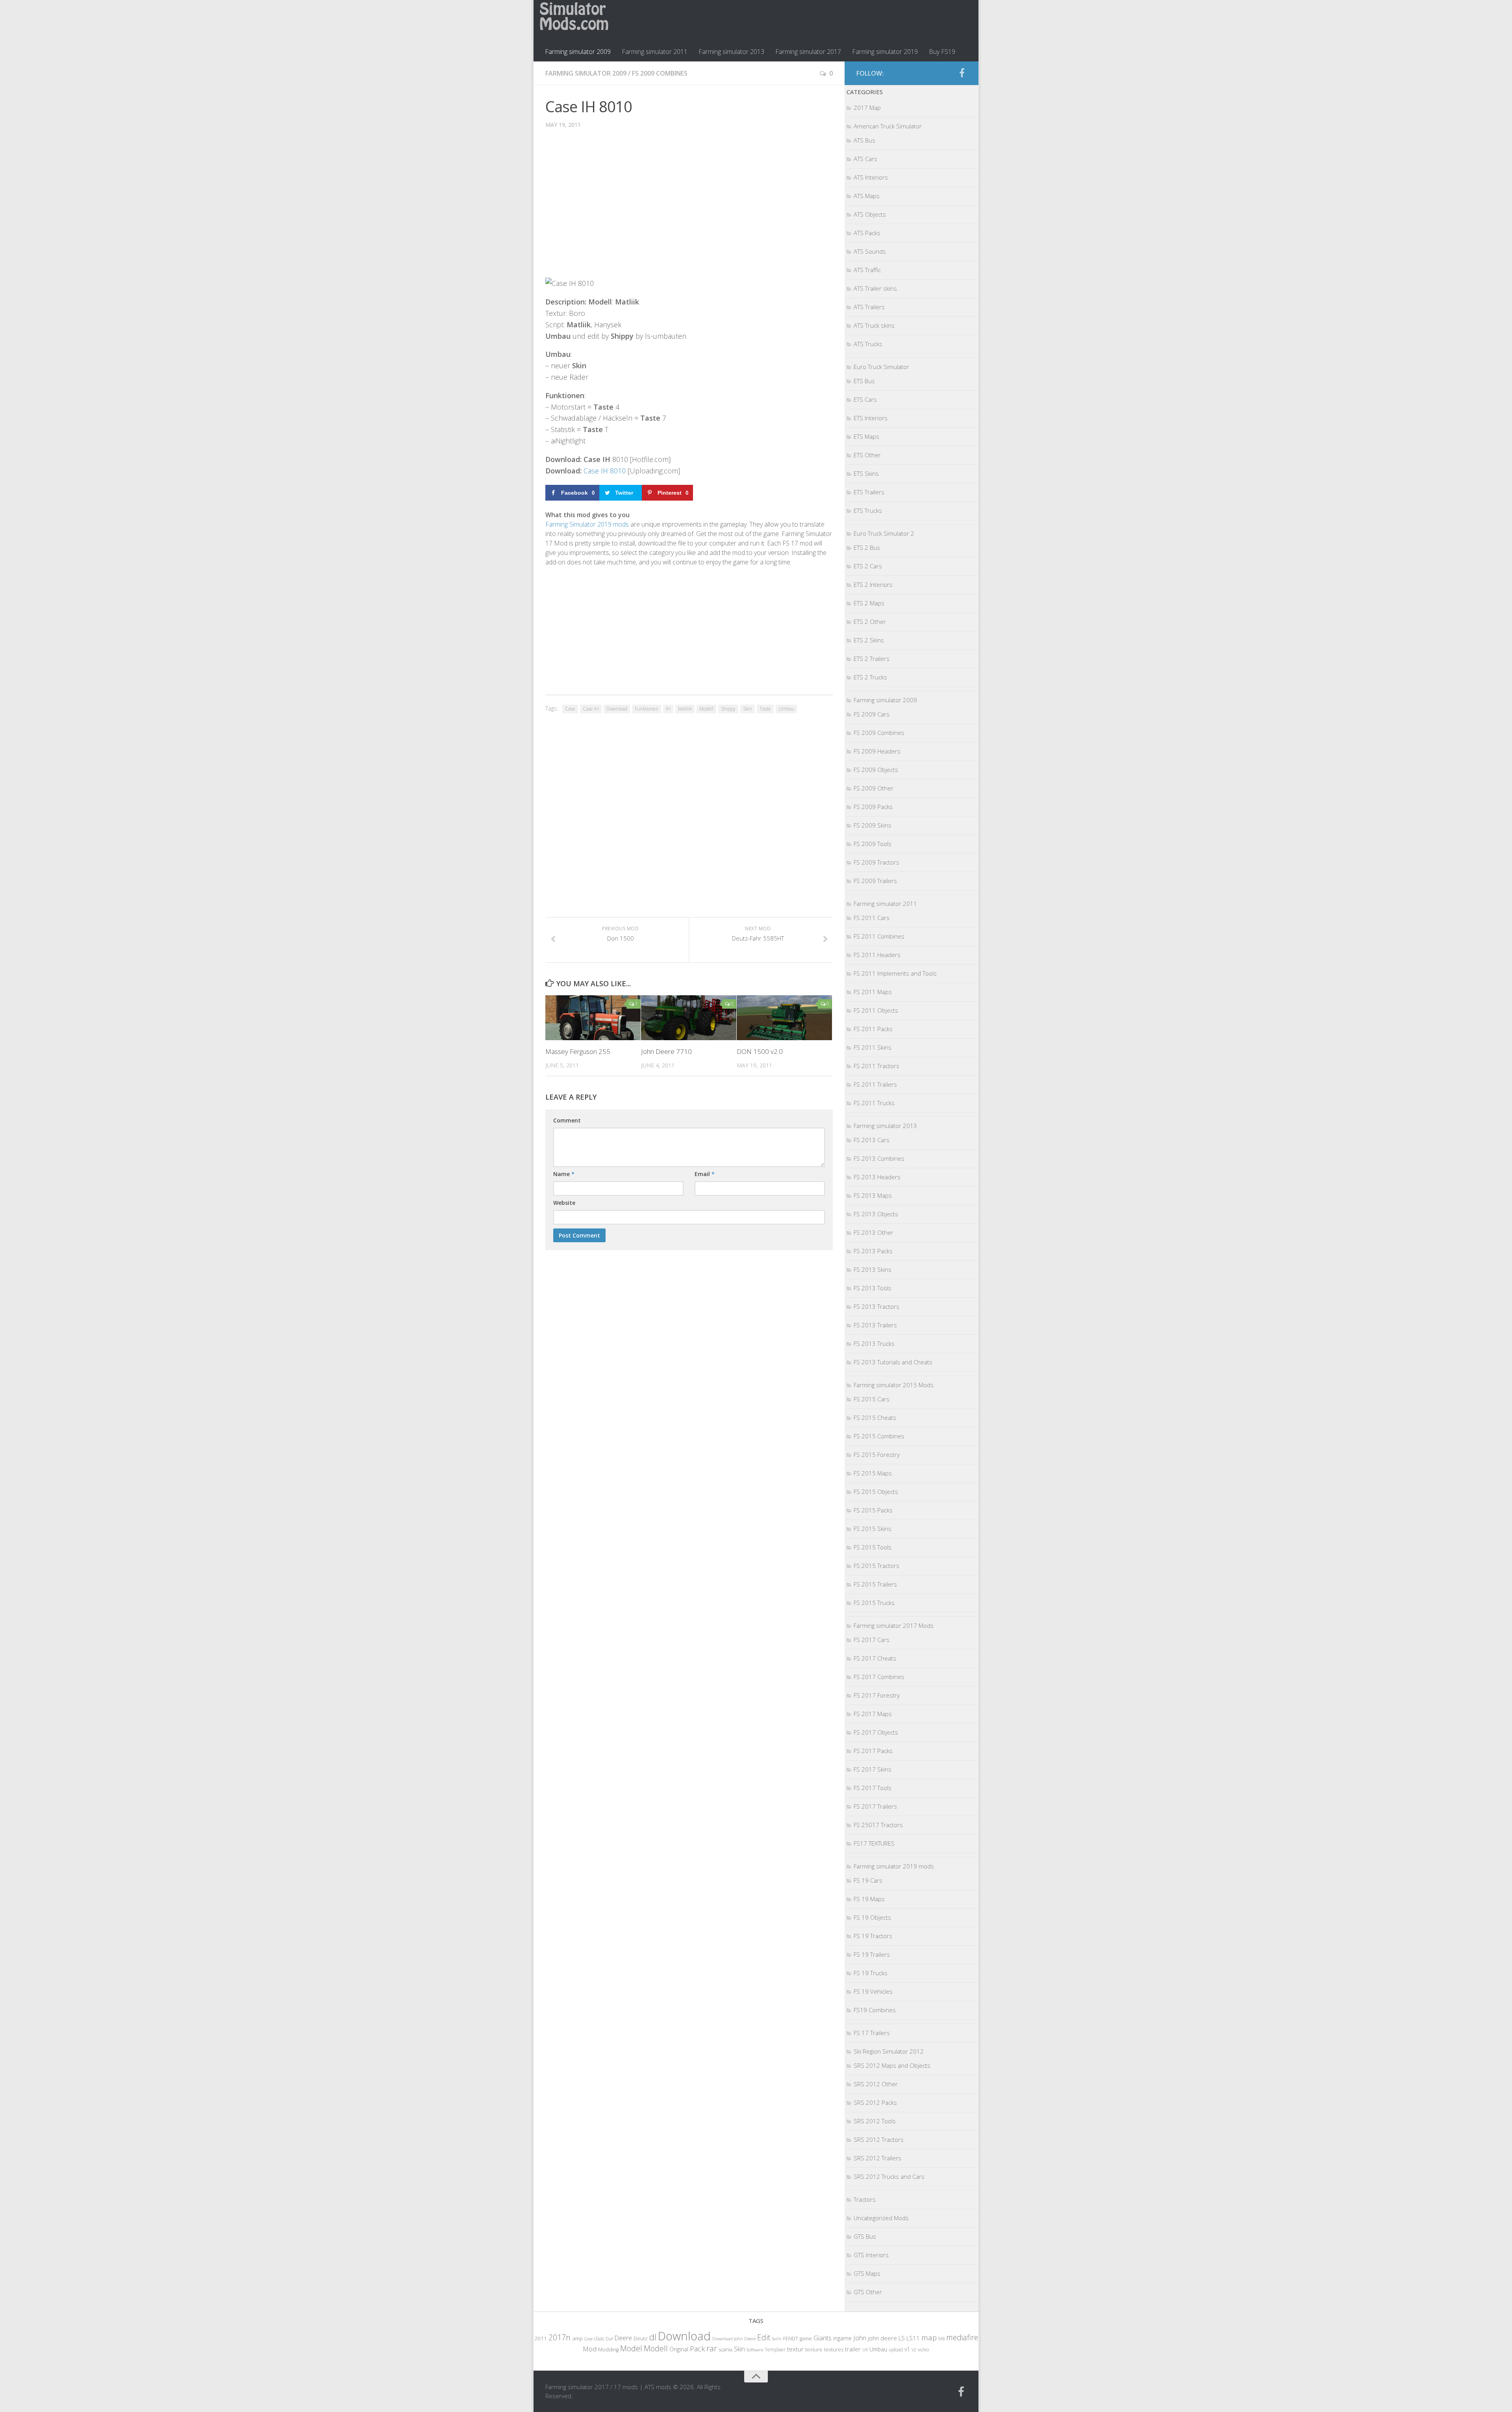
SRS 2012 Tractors (879, 2139)
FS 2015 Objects (876, 1492)
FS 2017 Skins (873, 1769)
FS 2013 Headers (877, 1177)
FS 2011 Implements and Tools (895, 973)
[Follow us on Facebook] (962, 73)
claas (599, 2338)
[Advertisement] (689, 209)
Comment (567, 1120)
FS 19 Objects (872, 1917)
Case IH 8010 (605, 471)
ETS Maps (866, 436)
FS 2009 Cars (872, 714)
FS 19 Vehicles (873, 1991)
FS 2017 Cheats (875, 1658)
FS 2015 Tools (873, 1547)
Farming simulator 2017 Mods (894, 1625)
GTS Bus (865, 2236)
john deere (882, 2338)
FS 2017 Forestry (877, 1695)
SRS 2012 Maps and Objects (892, 2065)
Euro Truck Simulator (881, 367)
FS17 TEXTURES (874, 1843)
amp (577, 2338)
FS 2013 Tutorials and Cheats (893, 1362)
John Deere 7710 (666, 1051)
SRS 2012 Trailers (877, 2158)
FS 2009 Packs (873, 807)
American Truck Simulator (888, 126)
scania (725, 2350)
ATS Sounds (870, 251)
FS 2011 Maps (873, 992)
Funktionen (647, 709)
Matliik (685, 709)
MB (941, 2339)
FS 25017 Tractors (878, 1825)
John (860, 2338)
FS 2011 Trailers (875, 1084)
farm (777, 2339)
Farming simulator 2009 (578, 52)
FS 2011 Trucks (874, 1103)
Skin (748, 709)
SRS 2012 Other (876, 2084)
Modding (608, 2350)
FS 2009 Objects (876, 770)
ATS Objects (870, 214)
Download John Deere (734, 2339)
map (929, 2337)
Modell (706, 709)
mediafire (962, 2337)
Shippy (728, 709)
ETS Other (867, 455)
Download (617, 709)
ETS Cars (865, 399)
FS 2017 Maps (873, 1714)
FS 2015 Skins (873, 1529)
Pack (697, 2349)
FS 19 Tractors (873, 1936)
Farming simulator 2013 (731, 52)
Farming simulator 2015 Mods (894, 1385)
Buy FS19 (942, 52)
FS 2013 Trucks (874, 1343)
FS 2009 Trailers (875, 881)
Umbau (786, 709)
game (806, 2339)
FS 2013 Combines (879, 1158)
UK (865, 2350)
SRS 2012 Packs (875, 2102)
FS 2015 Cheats (875, 1418)
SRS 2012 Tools (875, 2121)
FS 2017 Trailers (875, 1806)
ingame (842, 2338)
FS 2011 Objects (876, 1010)
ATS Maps (867, 196)
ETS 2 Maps (869, 603)
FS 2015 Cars (872, 1399)
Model (631, 2348)
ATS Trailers (869, 307)
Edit (764, 2337)
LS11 (913, 2338)
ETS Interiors (871, 418)
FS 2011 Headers (877, 955)
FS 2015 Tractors (876, 1566)
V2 (914, 2350)
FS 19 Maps (869, 1899)
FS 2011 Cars (872, 918)
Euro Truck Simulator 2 (884, 533)
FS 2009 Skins (873, 825)
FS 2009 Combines (660, 73)
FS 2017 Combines (879, 1677)
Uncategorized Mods (881, 2218)
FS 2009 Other (874, 788)
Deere (623, 2338)
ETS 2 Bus (867, 547)
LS (902, 2338)
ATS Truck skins (874, 325)
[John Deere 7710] (689, 1018)
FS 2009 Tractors (876, 862)
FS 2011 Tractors (876, 1066)
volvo (924, 2350)
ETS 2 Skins (869, 640)
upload (896, 2349)
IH (668, 709)
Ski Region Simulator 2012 (889, 2051)
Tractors (865, 2199)
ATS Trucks (868, 344)
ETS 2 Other (870, 622)
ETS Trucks (868, 510)
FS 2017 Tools (873, 1788)
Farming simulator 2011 (655, 52)
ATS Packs (867, 233)
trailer (853, 2349)
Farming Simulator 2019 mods (587, 524)
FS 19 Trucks (871, 1973)
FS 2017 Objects (876, 1732)
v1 (907, 2349)
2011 (541, 2338)
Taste (765, 709)
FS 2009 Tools (873, 844)
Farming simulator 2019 (885, 52)
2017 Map (867, 108)
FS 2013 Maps (873, 1195)
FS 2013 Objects (876, 1214)
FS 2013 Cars (872, 1140)
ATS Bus (864, 140)
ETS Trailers (869, 492)
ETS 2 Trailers (872, 659)
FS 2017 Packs (873, 1751)
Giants (823, 2338)
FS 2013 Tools (873, 1288)
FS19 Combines (875, 2010)
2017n (560, 2337)
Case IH (591, 709)
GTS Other (868, 2292)
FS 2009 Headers (877, 751)
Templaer (775, 2350)
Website (564, 1203)
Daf (609, 2339)
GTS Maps (867, 2273)
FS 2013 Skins (873, 1269)
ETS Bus (864, 381)
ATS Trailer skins (875, 288)
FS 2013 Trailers (875, 1325)
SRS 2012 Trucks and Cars (889, 2176)
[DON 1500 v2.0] (784, 1018)
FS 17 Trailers (872, 2033)
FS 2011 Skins (873, 1047)
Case (570, 709)
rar (712, 2348)
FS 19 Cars (868, 1880)
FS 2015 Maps (873, 1473)
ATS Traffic (867, 270)
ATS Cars (865, 159)
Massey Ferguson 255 (578, 1051)
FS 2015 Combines (879, 1436)
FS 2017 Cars (872, 1640)
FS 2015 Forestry (877, 1455)
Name (564, 1174)
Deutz (641, 2338)
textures (834, 2349)
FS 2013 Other (874, 1232)
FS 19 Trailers (872, 1954)
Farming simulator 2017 (808, 52)
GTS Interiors (871, 2255)
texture (814, 2349)
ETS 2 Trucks (870, 677)
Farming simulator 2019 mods (894, 1866)
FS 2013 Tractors (876, 1306)
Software (755, 2350)
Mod (590, 2349)
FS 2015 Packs (873, 1510)
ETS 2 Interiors (873, 584)
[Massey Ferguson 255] (593, 1018)
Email (705, 1174)
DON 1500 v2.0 (760, 1051)
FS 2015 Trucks (874, 1603)
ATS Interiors (871, 177)
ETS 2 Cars (868, 566)
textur (795, 2349)
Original (679, 2349)
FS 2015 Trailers (875, 1584)
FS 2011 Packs (873, 1029)
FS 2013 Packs (873, 1251)
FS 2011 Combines (879, 936)
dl (653, 2337)
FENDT (791, 2339)
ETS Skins (866, 473)
